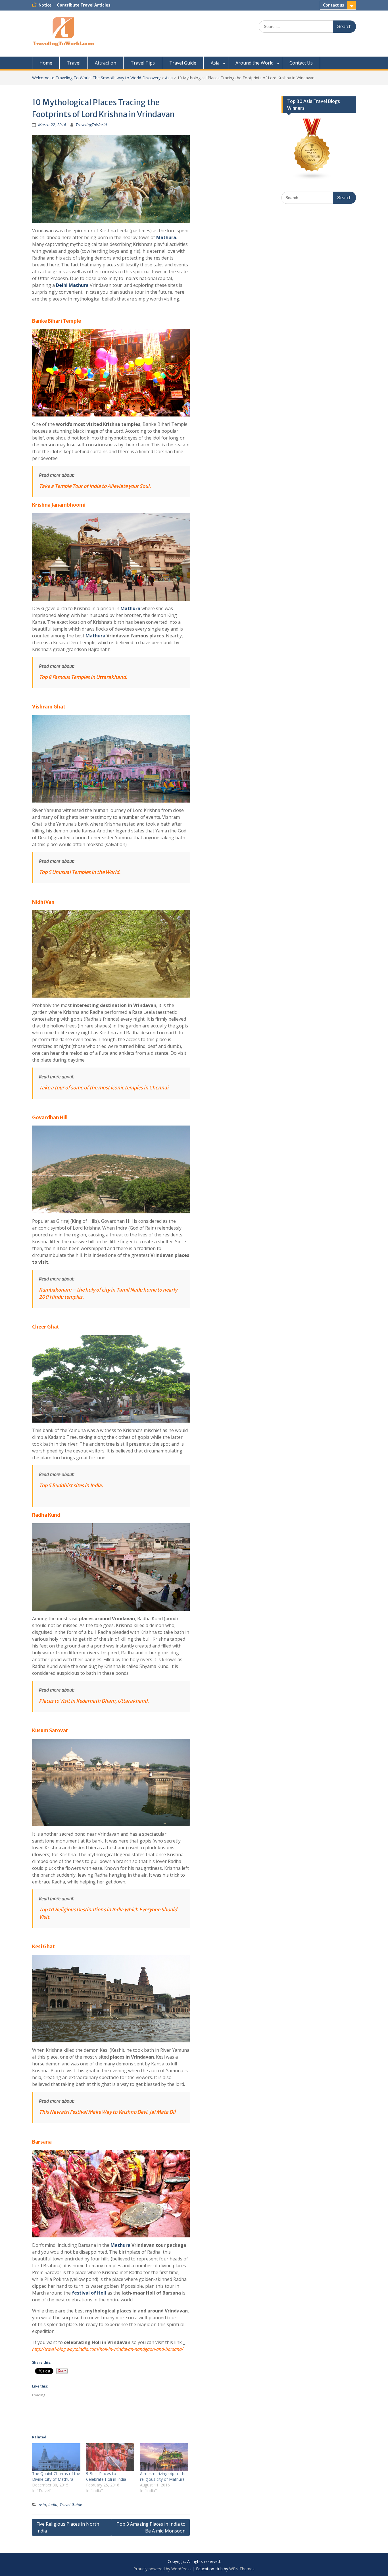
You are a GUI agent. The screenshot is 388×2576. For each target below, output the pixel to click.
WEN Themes (242, 2569)
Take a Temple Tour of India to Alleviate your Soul (94, 486)
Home (46, 63)
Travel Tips (143, 63)
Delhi (62, 285)
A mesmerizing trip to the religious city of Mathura (163, 2476)
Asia (215, 63)
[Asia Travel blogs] (312, 178)
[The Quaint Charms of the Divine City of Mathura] (56, 2457)
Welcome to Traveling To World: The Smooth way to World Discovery (96, 78)
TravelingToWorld (91, 125)
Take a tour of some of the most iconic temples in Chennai (104, 1088)
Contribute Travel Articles (84, 5)
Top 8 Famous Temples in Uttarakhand (82, 677)
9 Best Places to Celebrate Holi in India (106, 2476)
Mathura (166, 237)
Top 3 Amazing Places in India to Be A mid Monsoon (151, 2527)
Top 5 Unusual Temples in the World (79, 872)
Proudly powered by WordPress (162, 2569)
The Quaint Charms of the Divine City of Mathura (56, 2476)
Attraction (106, 63)
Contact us (333, 5)
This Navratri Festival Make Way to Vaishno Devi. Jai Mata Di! (107, 2112)
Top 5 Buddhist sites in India (70, 1485)
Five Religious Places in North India (68, 2527)
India (53, 2504)
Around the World (255, 63)
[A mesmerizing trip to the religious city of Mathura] (164, 2457)
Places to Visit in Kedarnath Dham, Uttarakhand (93, 1701)
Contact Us (301, 63)
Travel (74, 63)
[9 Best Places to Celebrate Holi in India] (110, 2457)
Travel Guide (183, 63)
